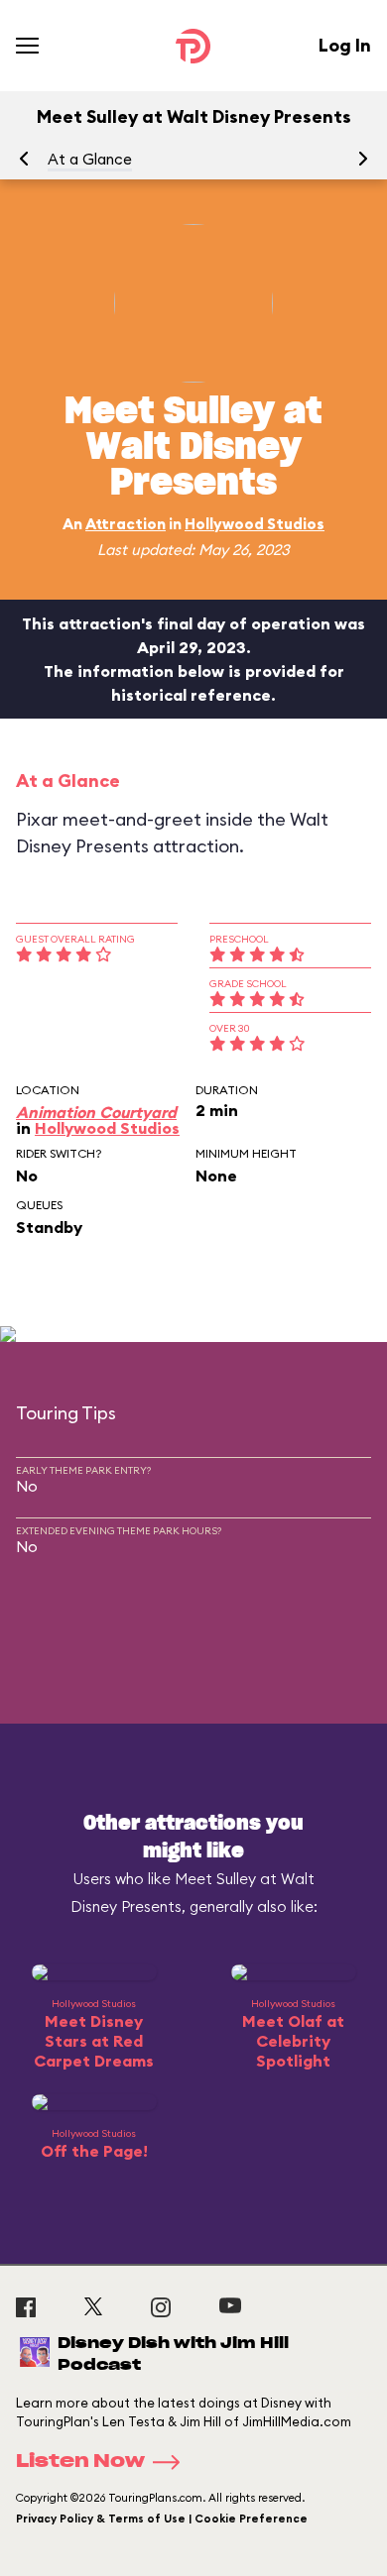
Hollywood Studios (255, 524)
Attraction (126, 524)
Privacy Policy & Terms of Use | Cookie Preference (162, 2519)
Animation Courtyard (96, 1112)
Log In (345, 45)
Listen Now (80, 2462)
